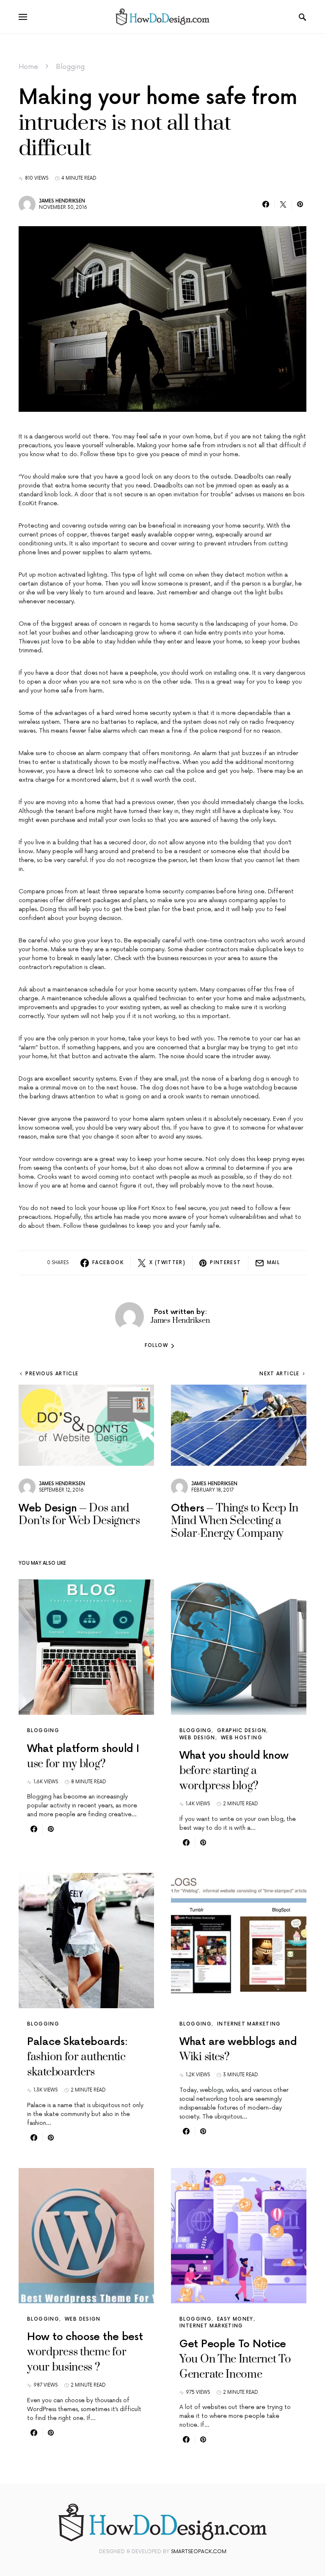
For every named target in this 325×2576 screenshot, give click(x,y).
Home (28, 67)
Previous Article (52, 1374)
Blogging (70, 67)
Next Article (280, 1374)
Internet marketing (249, 2024)
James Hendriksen (62, 201)
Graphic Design (242, 1731)
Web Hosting (242, 1738)
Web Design (197, 1738)
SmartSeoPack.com (199, 2552)
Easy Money (235, 2319)
